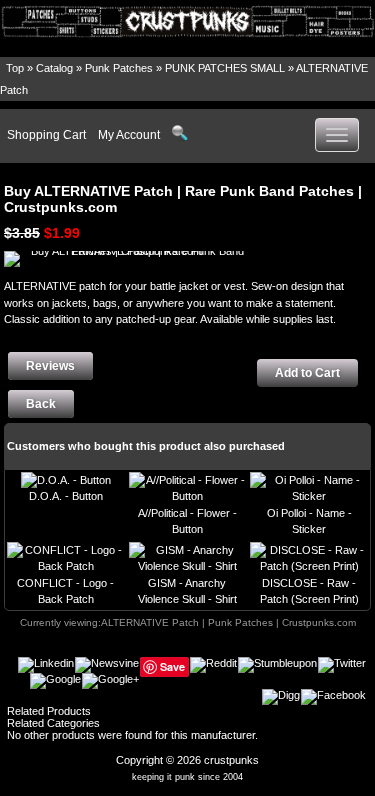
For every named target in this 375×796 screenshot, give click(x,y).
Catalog (54, 68)
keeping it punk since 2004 (187, 777)
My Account (129, 135)
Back (41, 404)
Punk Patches (119, 68)
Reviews (50, 366)
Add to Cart (307, 373)
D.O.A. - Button (66, 496)
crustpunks (231, 760)
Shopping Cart (46, 135)
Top (15, 68)
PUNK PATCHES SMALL (225, 68)
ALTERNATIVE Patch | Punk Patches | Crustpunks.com (228, 622)
